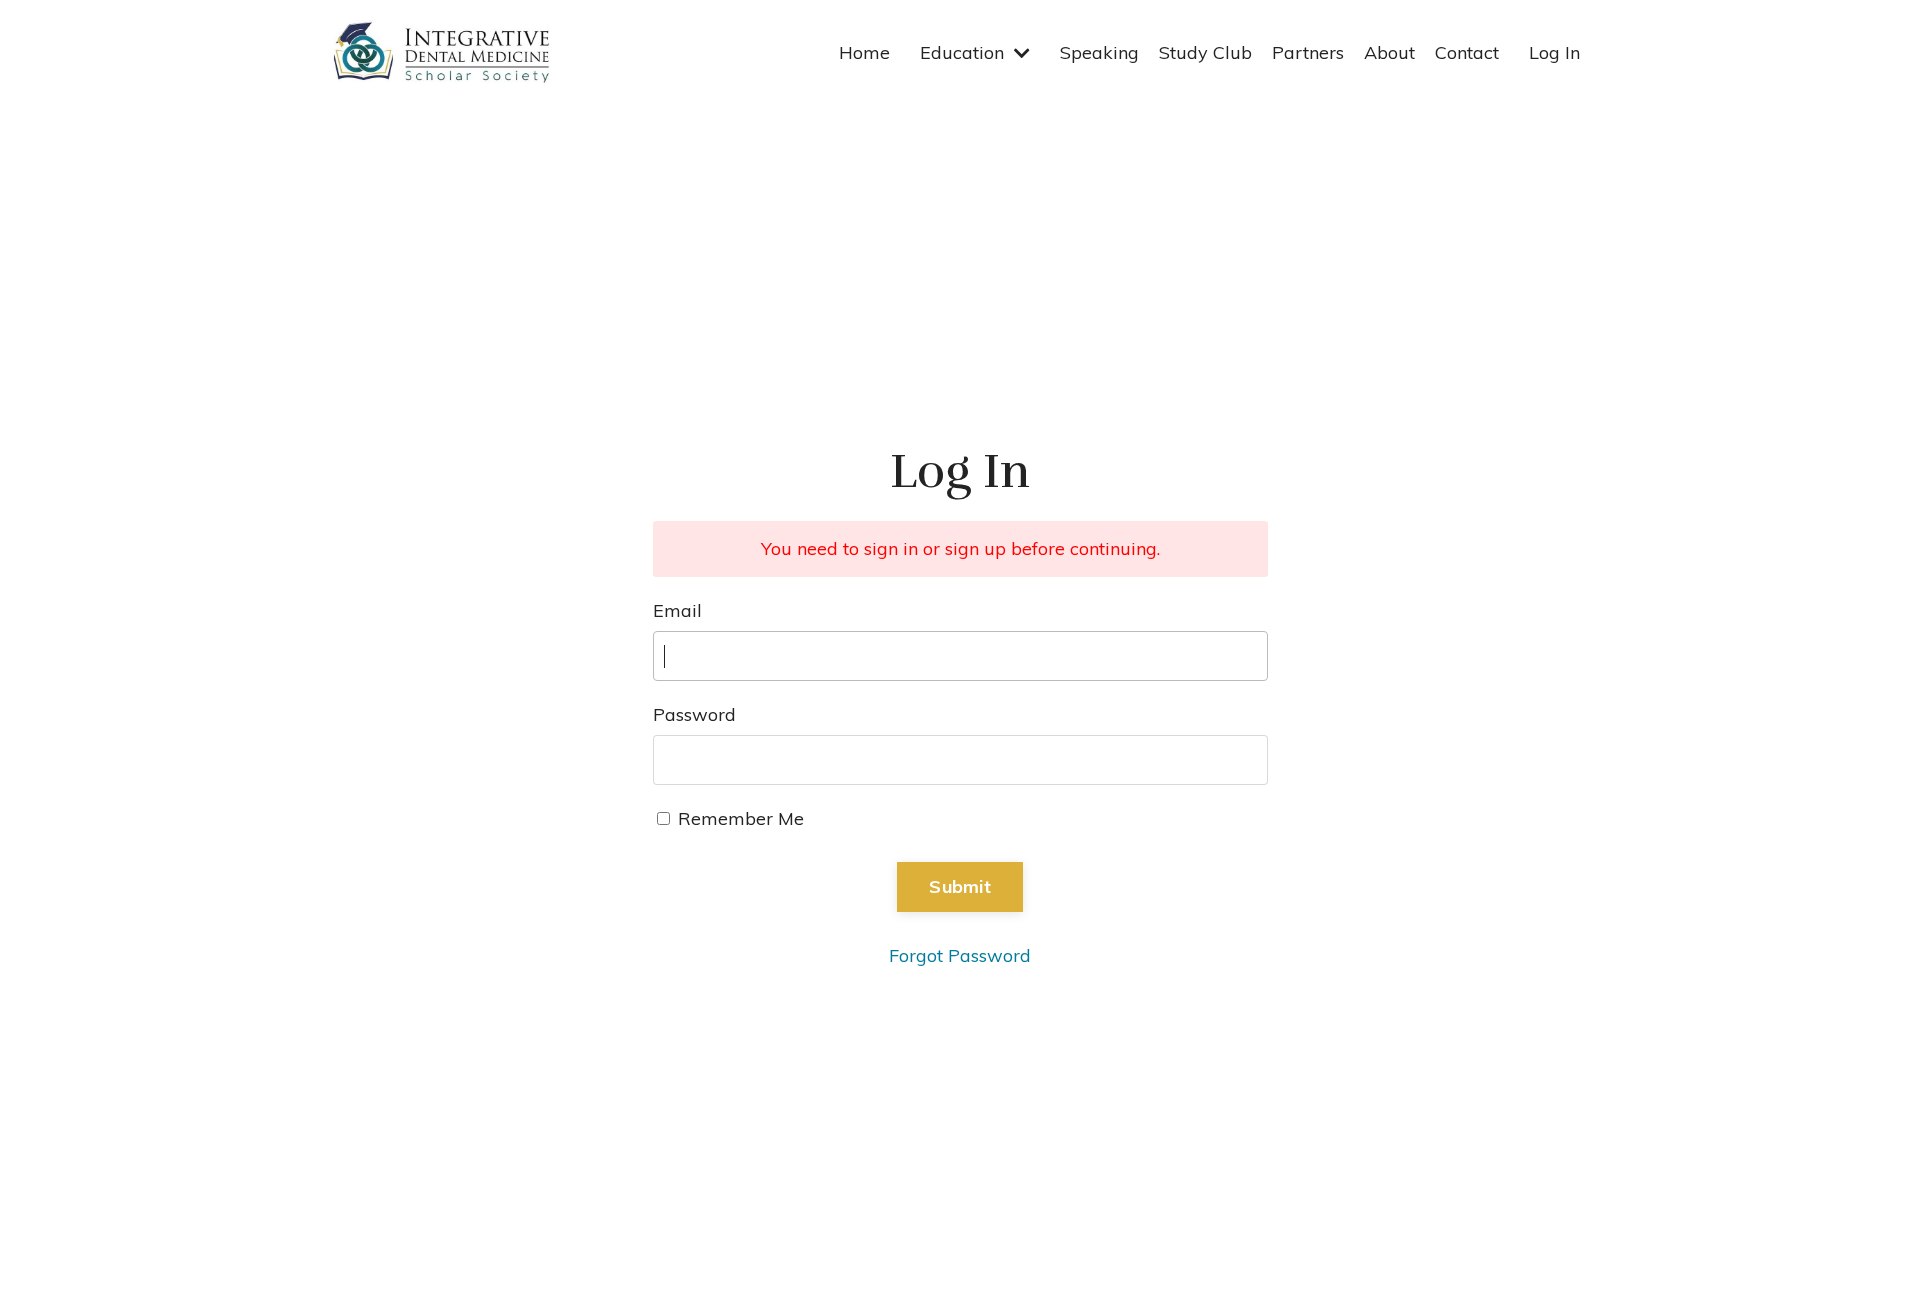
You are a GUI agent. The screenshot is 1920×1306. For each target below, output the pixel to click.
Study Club (1205, 52)
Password (694, 714)
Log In (1554, 52)
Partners (1308, 52)
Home (864, 52)
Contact (1467, 52)
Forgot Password (960, 955)
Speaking (1099, 52)
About (1389, 52)
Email (677, 610)
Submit (960, 886)
